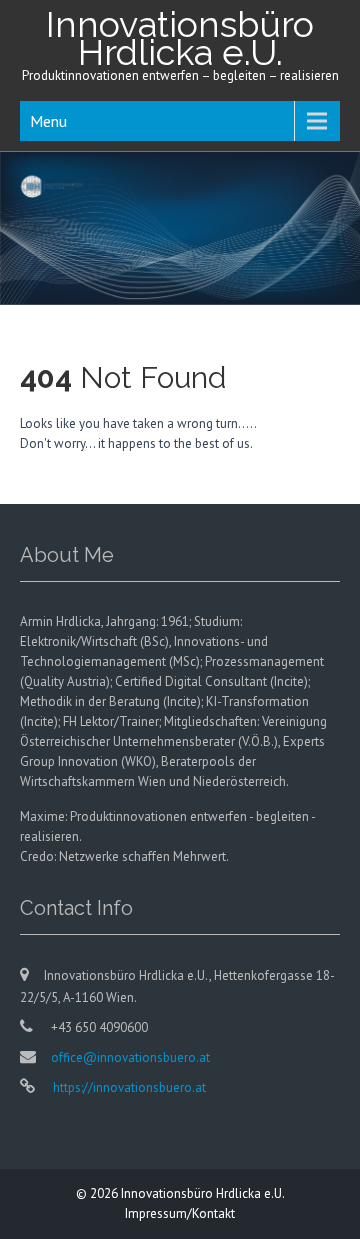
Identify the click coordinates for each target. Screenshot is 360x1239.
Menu (48, 121)
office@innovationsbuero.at (130, 1057)
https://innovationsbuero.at (128, 1087)
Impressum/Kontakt (180, 1213)
